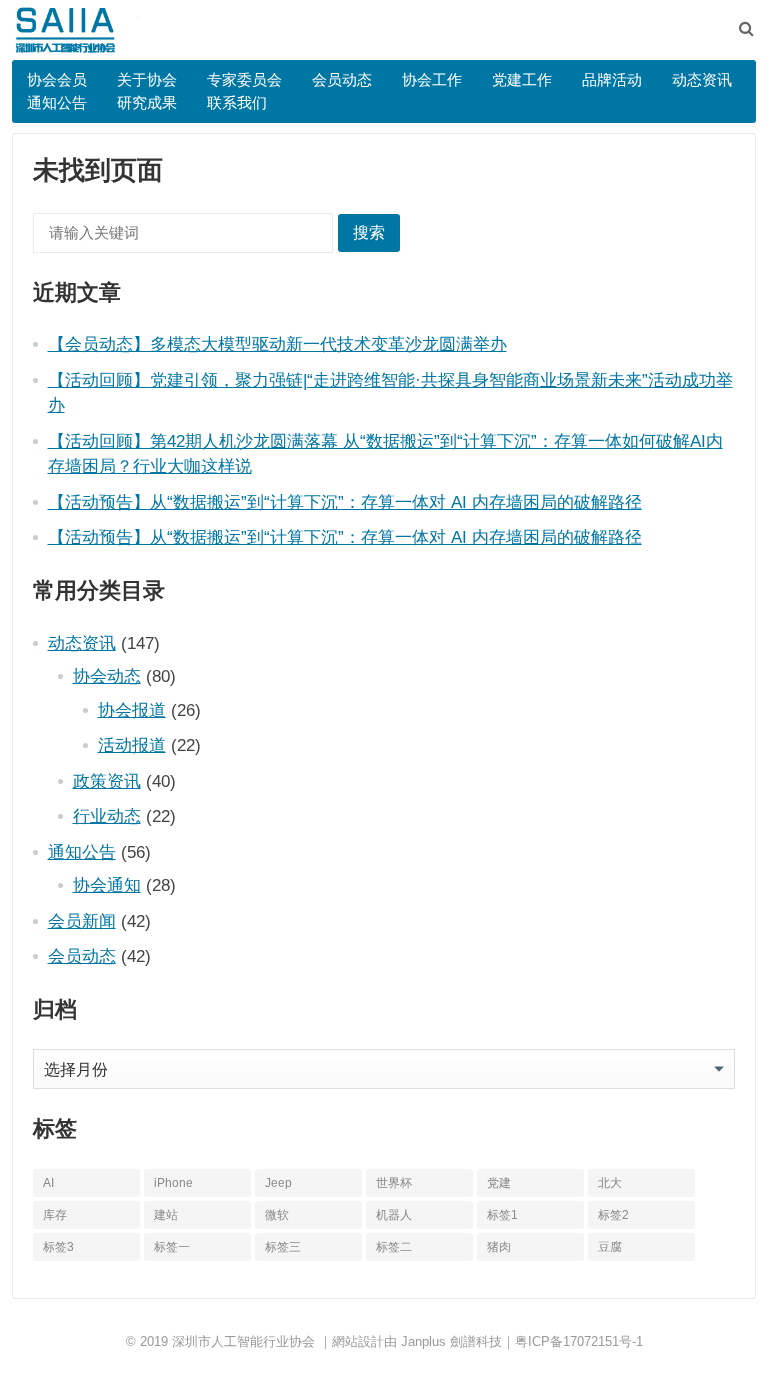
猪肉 (499, 1247)
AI (48, 1183)
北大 (610, 1183)
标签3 (58, 1247)
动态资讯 (702, 79)
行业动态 (107, 816)
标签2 (613, 1215)
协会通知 (107, 885)
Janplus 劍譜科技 (451, 1341)
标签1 (502, 1215)
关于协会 (147, 79)
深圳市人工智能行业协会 (243, 1341)
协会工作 (432, 79)
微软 (277, 1215)
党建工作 (522, 79)
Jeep (278, 1183)
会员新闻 (82, 921)
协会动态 (107, 676)
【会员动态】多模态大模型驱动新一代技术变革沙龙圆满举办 (277, 344)
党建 (499, 1183)
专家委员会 (244, 79)
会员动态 (342, 79)
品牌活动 (612, 79)
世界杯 (394, 1183)
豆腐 (610, 1247)
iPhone (173, 1183)
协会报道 (132, 710)
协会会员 (57, 79)
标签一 (172, 1247)
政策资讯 (107, 781)
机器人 (394, 1215)
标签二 (394, 1247)
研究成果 (147, 102)
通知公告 (57, 102)
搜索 (369, 232)
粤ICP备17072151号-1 (579, 1341)
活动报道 (132, 745)
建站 (166, 1215)
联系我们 (237, 102)
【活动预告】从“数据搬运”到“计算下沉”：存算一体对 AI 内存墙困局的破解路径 (345, 502)
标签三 (283, 1247)
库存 (55, 1215)
